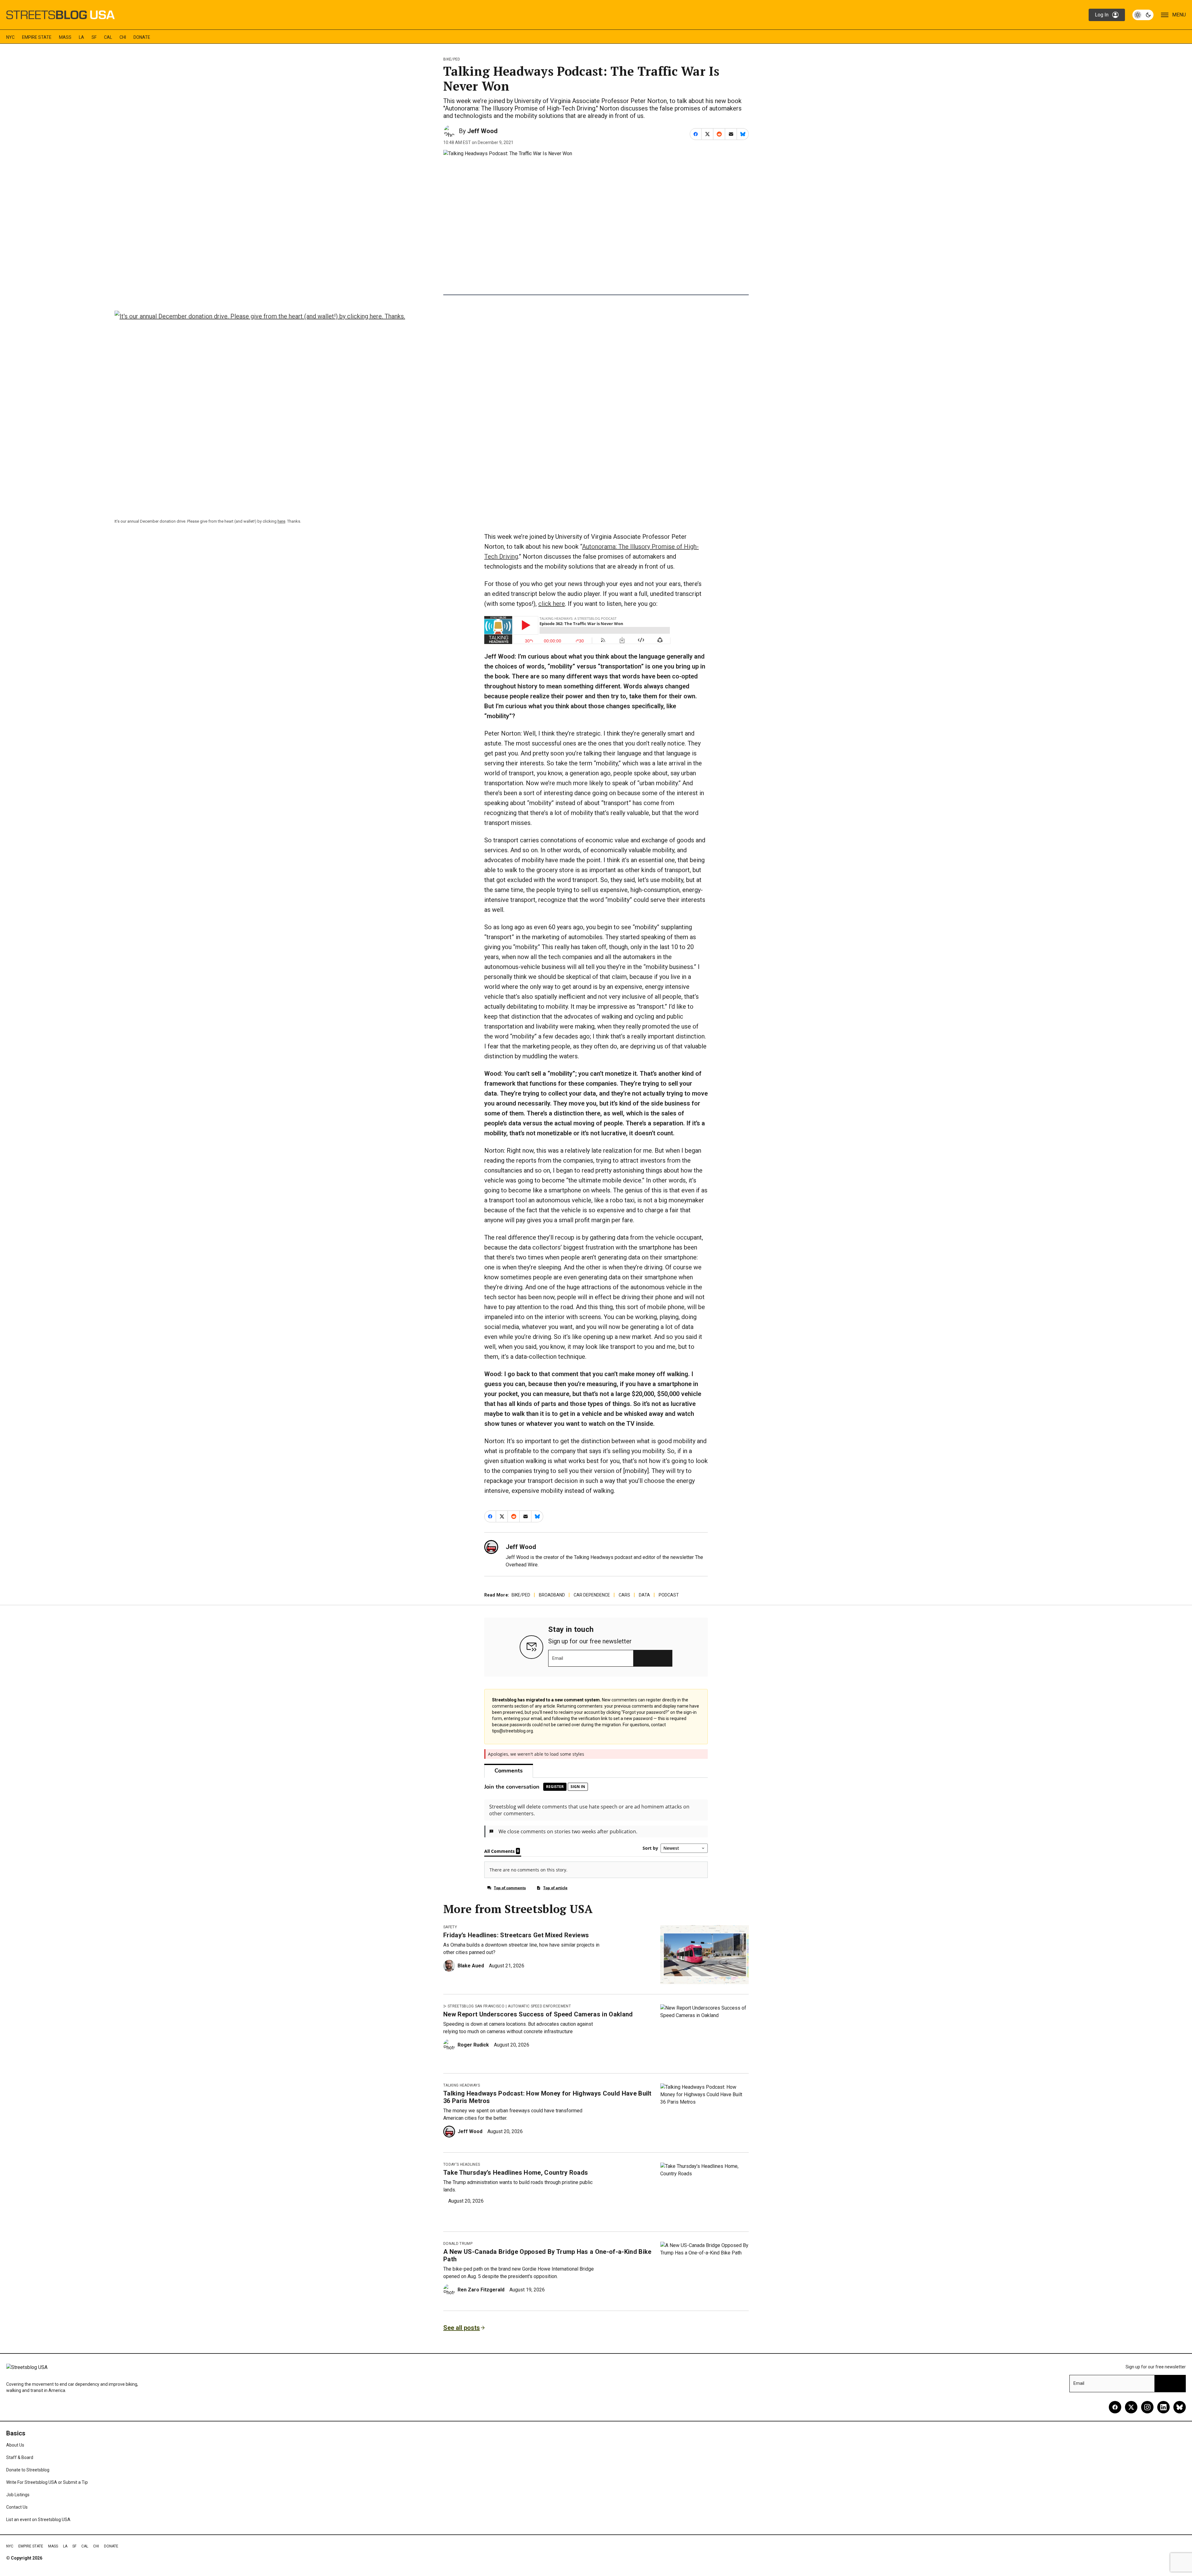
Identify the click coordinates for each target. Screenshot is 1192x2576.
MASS (65, 37)
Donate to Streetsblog (28, 2470)
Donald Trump (458, 2244)
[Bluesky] (1180, 2407)
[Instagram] (1147, 2407)
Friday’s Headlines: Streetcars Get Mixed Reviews (516, 1935)
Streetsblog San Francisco (476, 2006)
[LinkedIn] (1163, 2407)
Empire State (37, 37)
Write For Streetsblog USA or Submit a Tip (47, 2482)
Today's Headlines (462, 2164)
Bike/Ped (452, 59)
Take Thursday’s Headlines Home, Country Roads (516, 2173)
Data (644, 1595)
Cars (624, 1595)
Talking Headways (462, 2085)
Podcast (669, 1595)
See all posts (462, 2328)
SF (94, 37)
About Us (15, 2445)
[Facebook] (1115, 2407)
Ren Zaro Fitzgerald (481, 2290)
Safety (450, 1927)
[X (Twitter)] (1131, 2407)
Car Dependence (592, 1595)
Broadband (552, 1595)
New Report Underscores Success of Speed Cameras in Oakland (538, 2014)
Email (558, 1658)
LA (81, 37)
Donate (142, 37)
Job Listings (18, 2495)
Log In (1102, 15)
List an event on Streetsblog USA (38, 2520)
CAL (108, 37)
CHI (123, 37)
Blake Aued (471, 1966)
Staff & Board (20, 2457)
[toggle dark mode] (1143, 15)
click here (552, 604)
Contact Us (17, 2507)
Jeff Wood (482, 131)
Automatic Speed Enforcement (539, 2006)
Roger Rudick (473, 2045)
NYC (10, 37)
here (281, 521)
